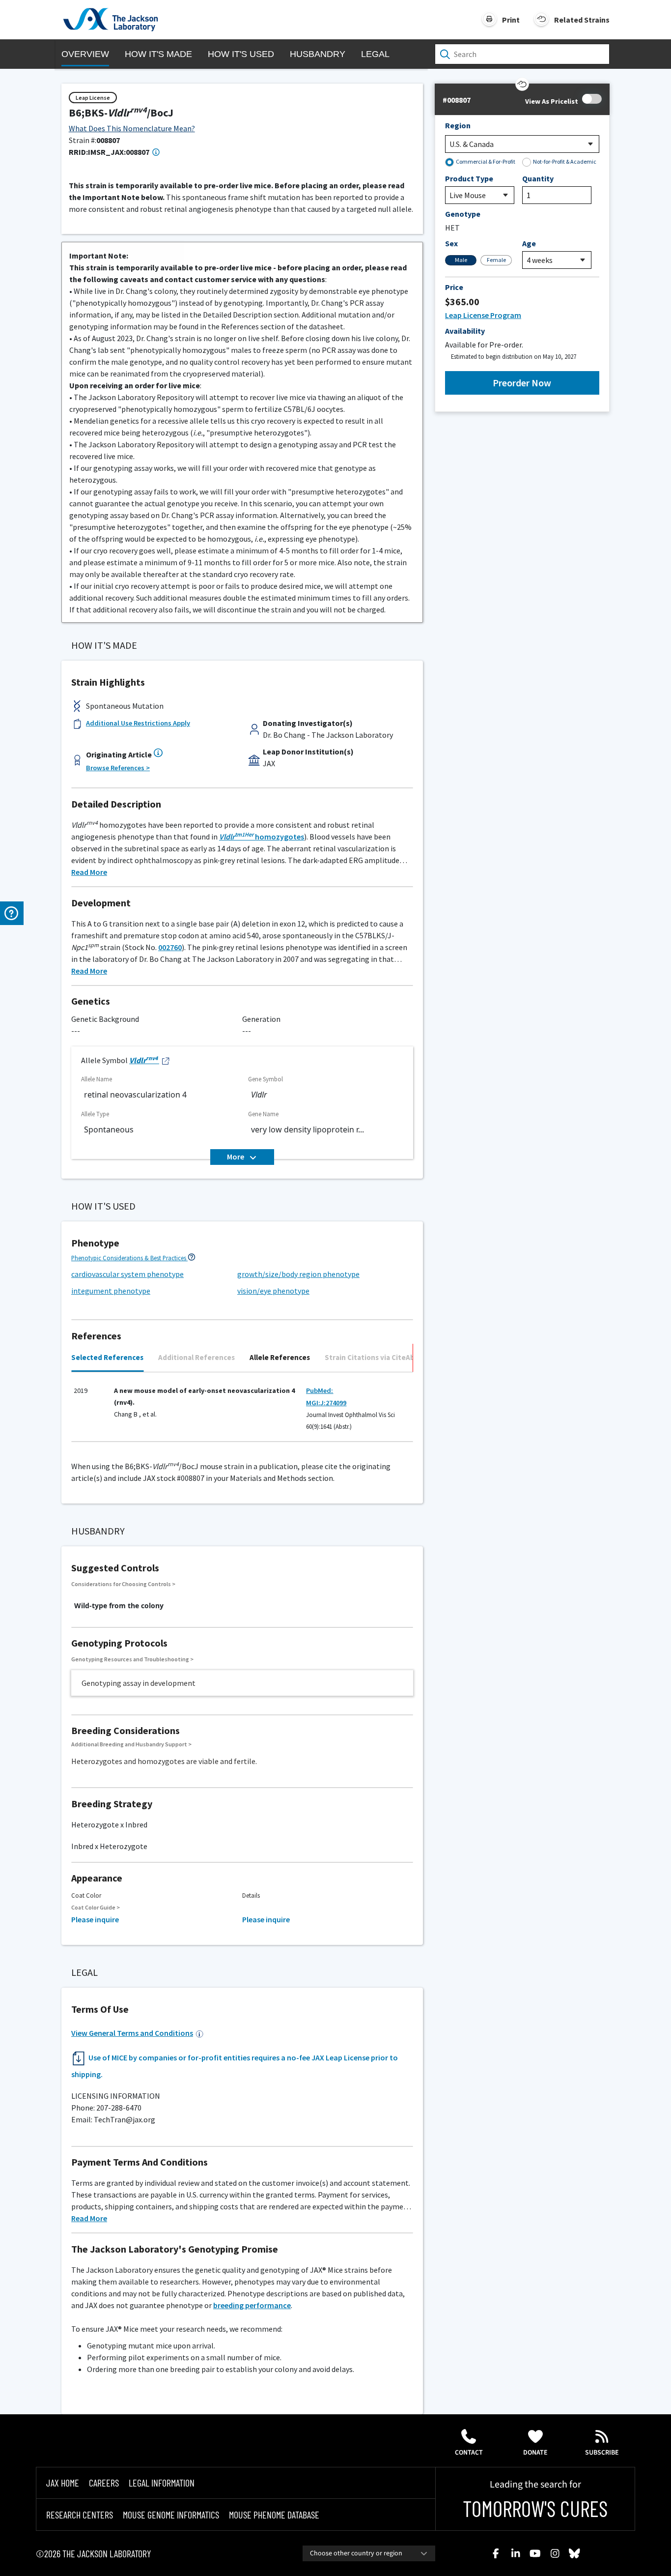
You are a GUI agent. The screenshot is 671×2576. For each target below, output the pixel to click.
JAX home (63, 2483)
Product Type (469, 178)
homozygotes (262, 837)
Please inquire (95, 1919)
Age (529, 243)
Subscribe (602, 2453)
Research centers (80, 2515)
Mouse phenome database (274, 2515)
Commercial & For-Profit (486, 161)
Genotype (463, 214)
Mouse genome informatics (171, 2515)
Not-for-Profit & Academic (565, 161)
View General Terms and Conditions (132, 2033)
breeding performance (252, 2305)
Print (511, 20)
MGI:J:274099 (326, 1403)
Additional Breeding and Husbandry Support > (131, 1744)
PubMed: (320, 1390)
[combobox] (369, 2553)
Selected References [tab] (107, 1357)
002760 (170, 947)
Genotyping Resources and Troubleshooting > (132, 1659)
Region (458, 125)
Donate (535, 2453)
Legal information (162, 2483)
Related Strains (582, 20)
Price (454, 287)
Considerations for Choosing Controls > (123, 1584)
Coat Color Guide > (96, 1907)
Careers (104, 2483)
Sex (451, 243)
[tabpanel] (242, 1411)
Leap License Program (483, 315)
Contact (469, 2453)
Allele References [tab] (280, 1357)
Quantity (538, 178)
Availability (465, 331)
